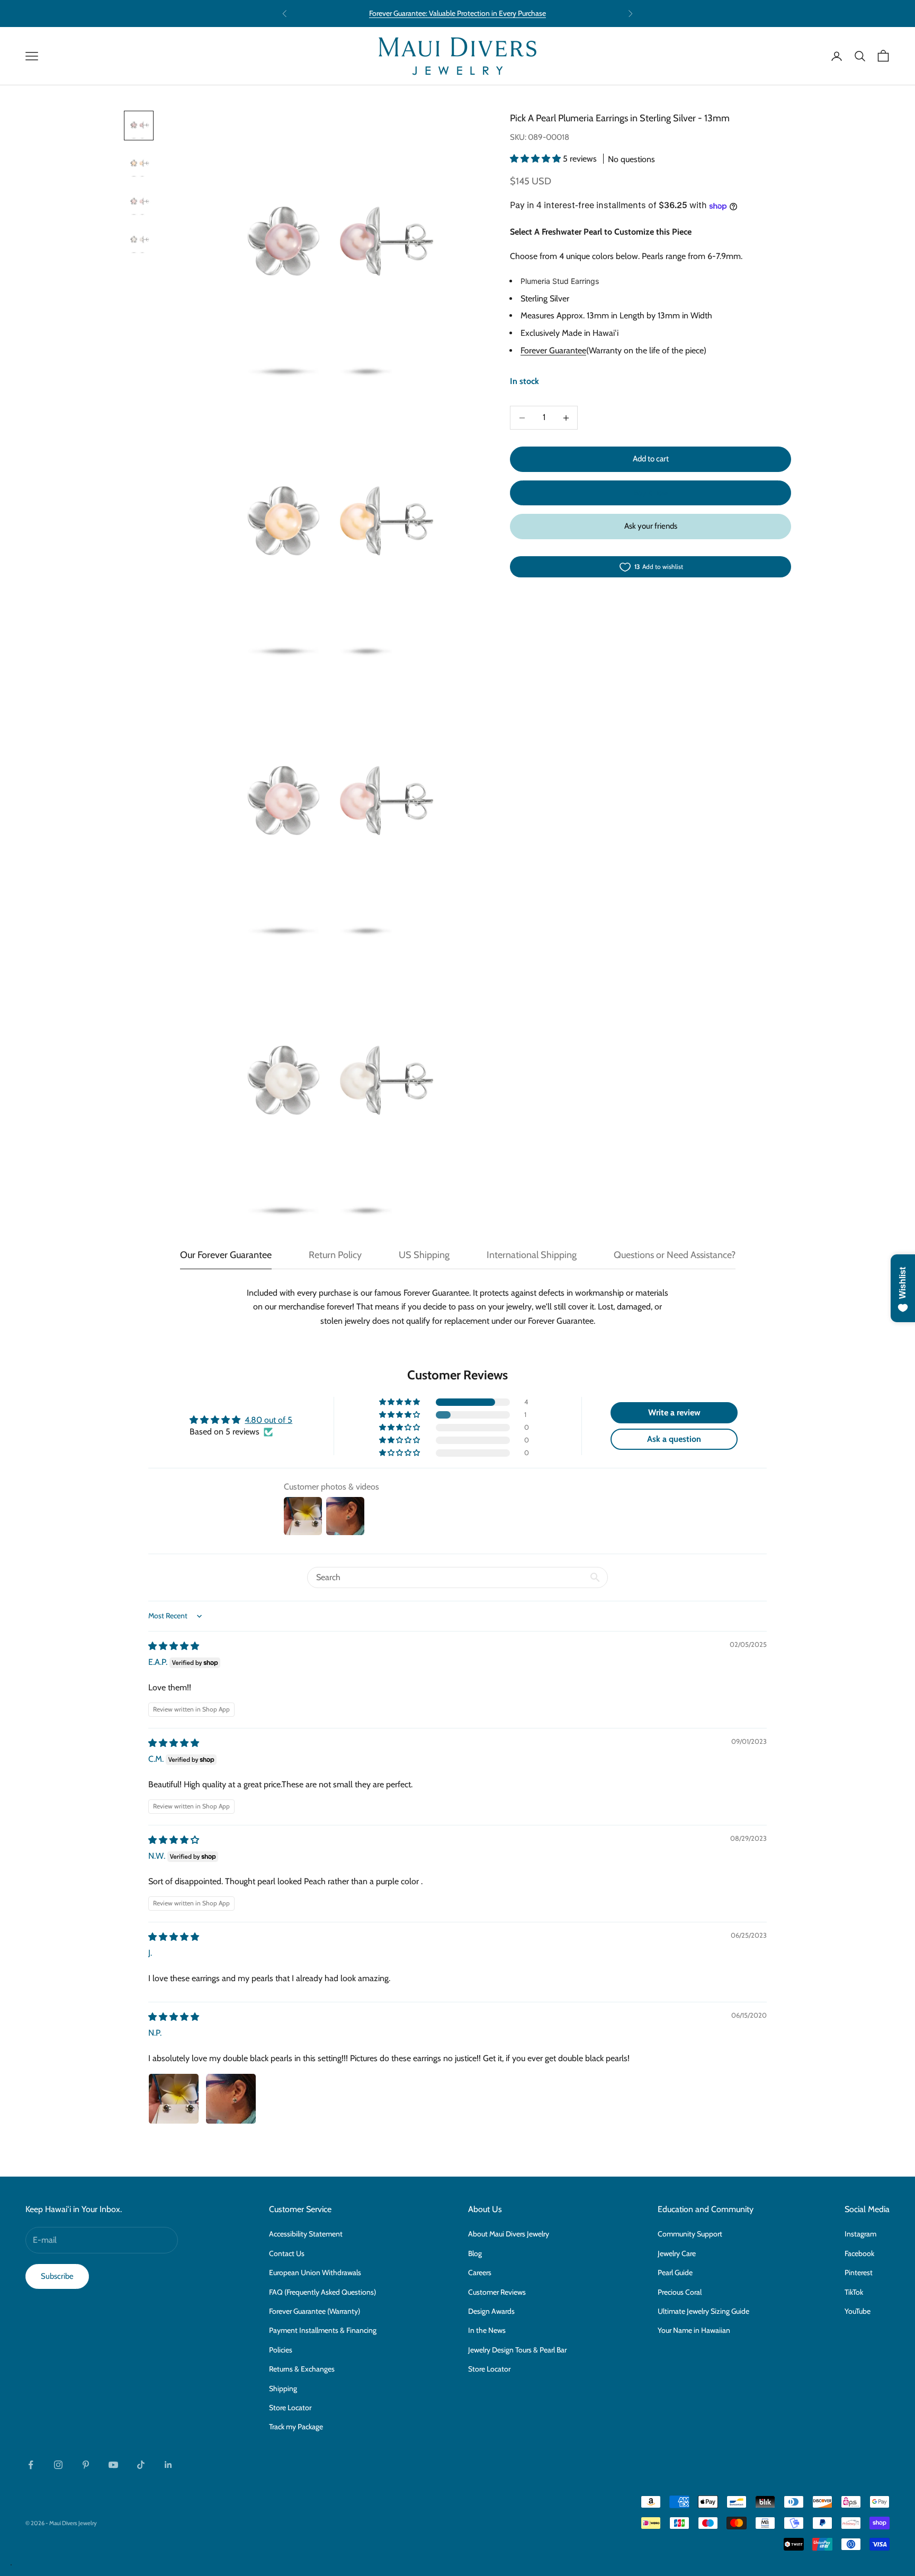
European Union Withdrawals (315, 2272)
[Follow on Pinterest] (86, 2465)
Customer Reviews (497, 2292)
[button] (536, 159)
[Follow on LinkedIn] (168, 2465)
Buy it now (651, 493)
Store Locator (290, 2408)
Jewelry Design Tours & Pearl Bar (517, 2350)
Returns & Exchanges (302, 2369)
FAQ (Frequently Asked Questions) (322, 2292)
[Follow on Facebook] (31, 2465)
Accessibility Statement (306, 2234)
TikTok (854, 2292)
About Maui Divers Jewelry (509, 2234)
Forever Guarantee (553, 351)
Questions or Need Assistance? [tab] (675, 1255)
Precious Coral (680, 2292)
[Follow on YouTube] (113, 2465)
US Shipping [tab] (424, 1255)
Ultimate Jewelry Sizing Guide (703, 2311)
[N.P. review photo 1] (174, 2099)
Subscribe (57, 2276)
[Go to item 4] (139, 240)
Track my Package (296, 2427)
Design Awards (491, 2311)
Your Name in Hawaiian (694, 2330)
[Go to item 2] (139, 164)
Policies (281, 2350)
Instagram (860, 2234)
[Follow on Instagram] (58, 2465)
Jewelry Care (677, 2253)
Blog (475, 2253)
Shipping (283, 2388)
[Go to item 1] (139, 126)
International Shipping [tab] (532, 1255)
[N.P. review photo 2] (231, 2099)
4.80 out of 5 (268, 1420)
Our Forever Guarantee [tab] (226, 1255)
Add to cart (651, 459)
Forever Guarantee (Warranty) (315, 2311)
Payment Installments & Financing (323, 2330)
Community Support (690, 2234)
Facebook (859, 2253)
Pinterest (859, 2272)
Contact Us (287, 2253)
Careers (480, 2272)
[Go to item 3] (139, 202)
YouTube (858, 2311)
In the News (487, 2330)
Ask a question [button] (674, 1439)
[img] (174, 1646)
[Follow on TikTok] (141, 2465)
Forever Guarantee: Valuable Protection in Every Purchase (457, 13)
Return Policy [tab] (335, 1255)
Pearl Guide (675, 2272)
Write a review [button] (674, 1412)
